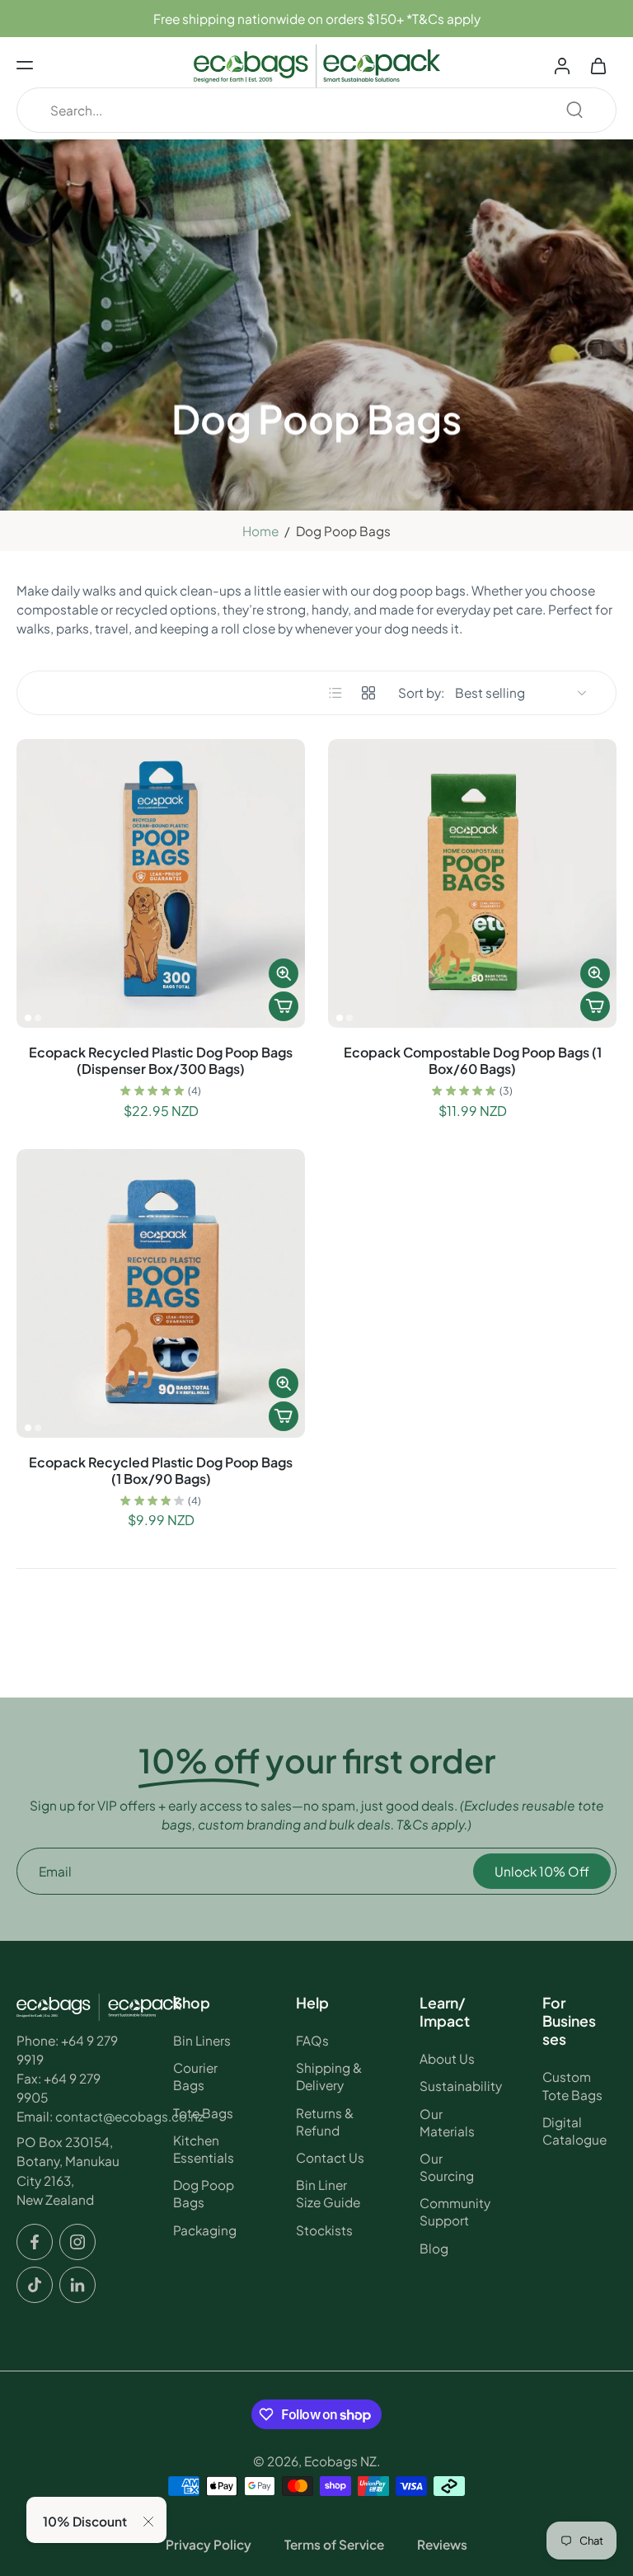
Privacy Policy (209, 2544)
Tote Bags (203, 2113)
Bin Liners (202, 2040)
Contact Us (330, 2157)
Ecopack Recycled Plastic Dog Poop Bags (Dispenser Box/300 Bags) (161, 1060)
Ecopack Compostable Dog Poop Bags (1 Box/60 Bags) (473, 1060)
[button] (25, 65)
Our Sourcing (447, 2167)
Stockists (324, 2229)
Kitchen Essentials (204, 2149)
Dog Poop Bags (204, 2193)
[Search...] (574, 110)
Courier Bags (195, 2076)
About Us (447, 2058)
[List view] (335, 693)
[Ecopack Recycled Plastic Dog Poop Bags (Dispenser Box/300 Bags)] (161, 883)
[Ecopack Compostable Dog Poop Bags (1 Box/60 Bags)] (472, 883)
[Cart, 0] (598, 65)
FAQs (312, 2040)
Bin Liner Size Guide (328, 2193)
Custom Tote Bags (572, 2085)
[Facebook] (35, 2242)
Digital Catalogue (574, 2131)
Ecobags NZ (340, 2461)
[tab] (28, 1018)
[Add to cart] (284, 1006)
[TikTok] (35, 2285)
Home (260, 531)
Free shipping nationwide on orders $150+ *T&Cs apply (317, 19)
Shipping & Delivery (329, 2076)
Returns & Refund (325, 2122)
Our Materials (447, 2122)
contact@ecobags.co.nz (129, 2116)
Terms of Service (334, 2544)
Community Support (455, 2211)
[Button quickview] (284, 973)
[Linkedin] (77, 2285)
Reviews (442, 2544)
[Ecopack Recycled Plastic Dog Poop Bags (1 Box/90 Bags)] (161, 1293)
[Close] (148, 2522)
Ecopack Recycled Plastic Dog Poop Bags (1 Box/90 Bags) (161, 1470)
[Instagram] (77, 2242)
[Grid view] (368, 693)
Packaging (205, 2229)
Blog (434, 2247)
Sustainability (457, 2086)
